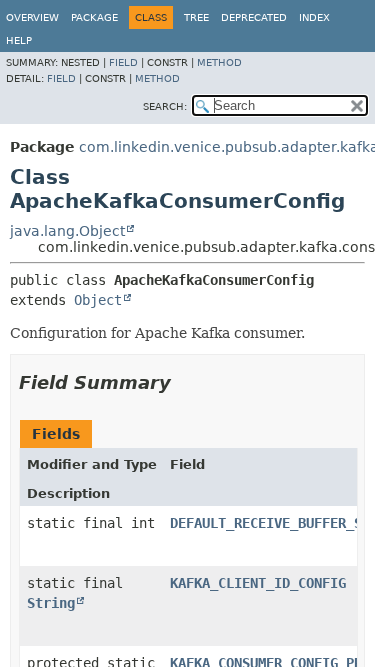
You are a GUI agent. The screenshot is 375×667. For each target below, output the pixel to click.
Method (219, 62)
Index (314, 17)
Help (19, 40)
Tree (196, 17)
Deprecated (254, 17)
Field (123, 62)
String (51, 603)
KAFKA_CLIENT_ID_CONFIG (258, 583)
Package (94, 17)
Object (98, 300)
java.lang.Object (67, 231)
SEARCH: (165, 106)
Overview (32, 17)
